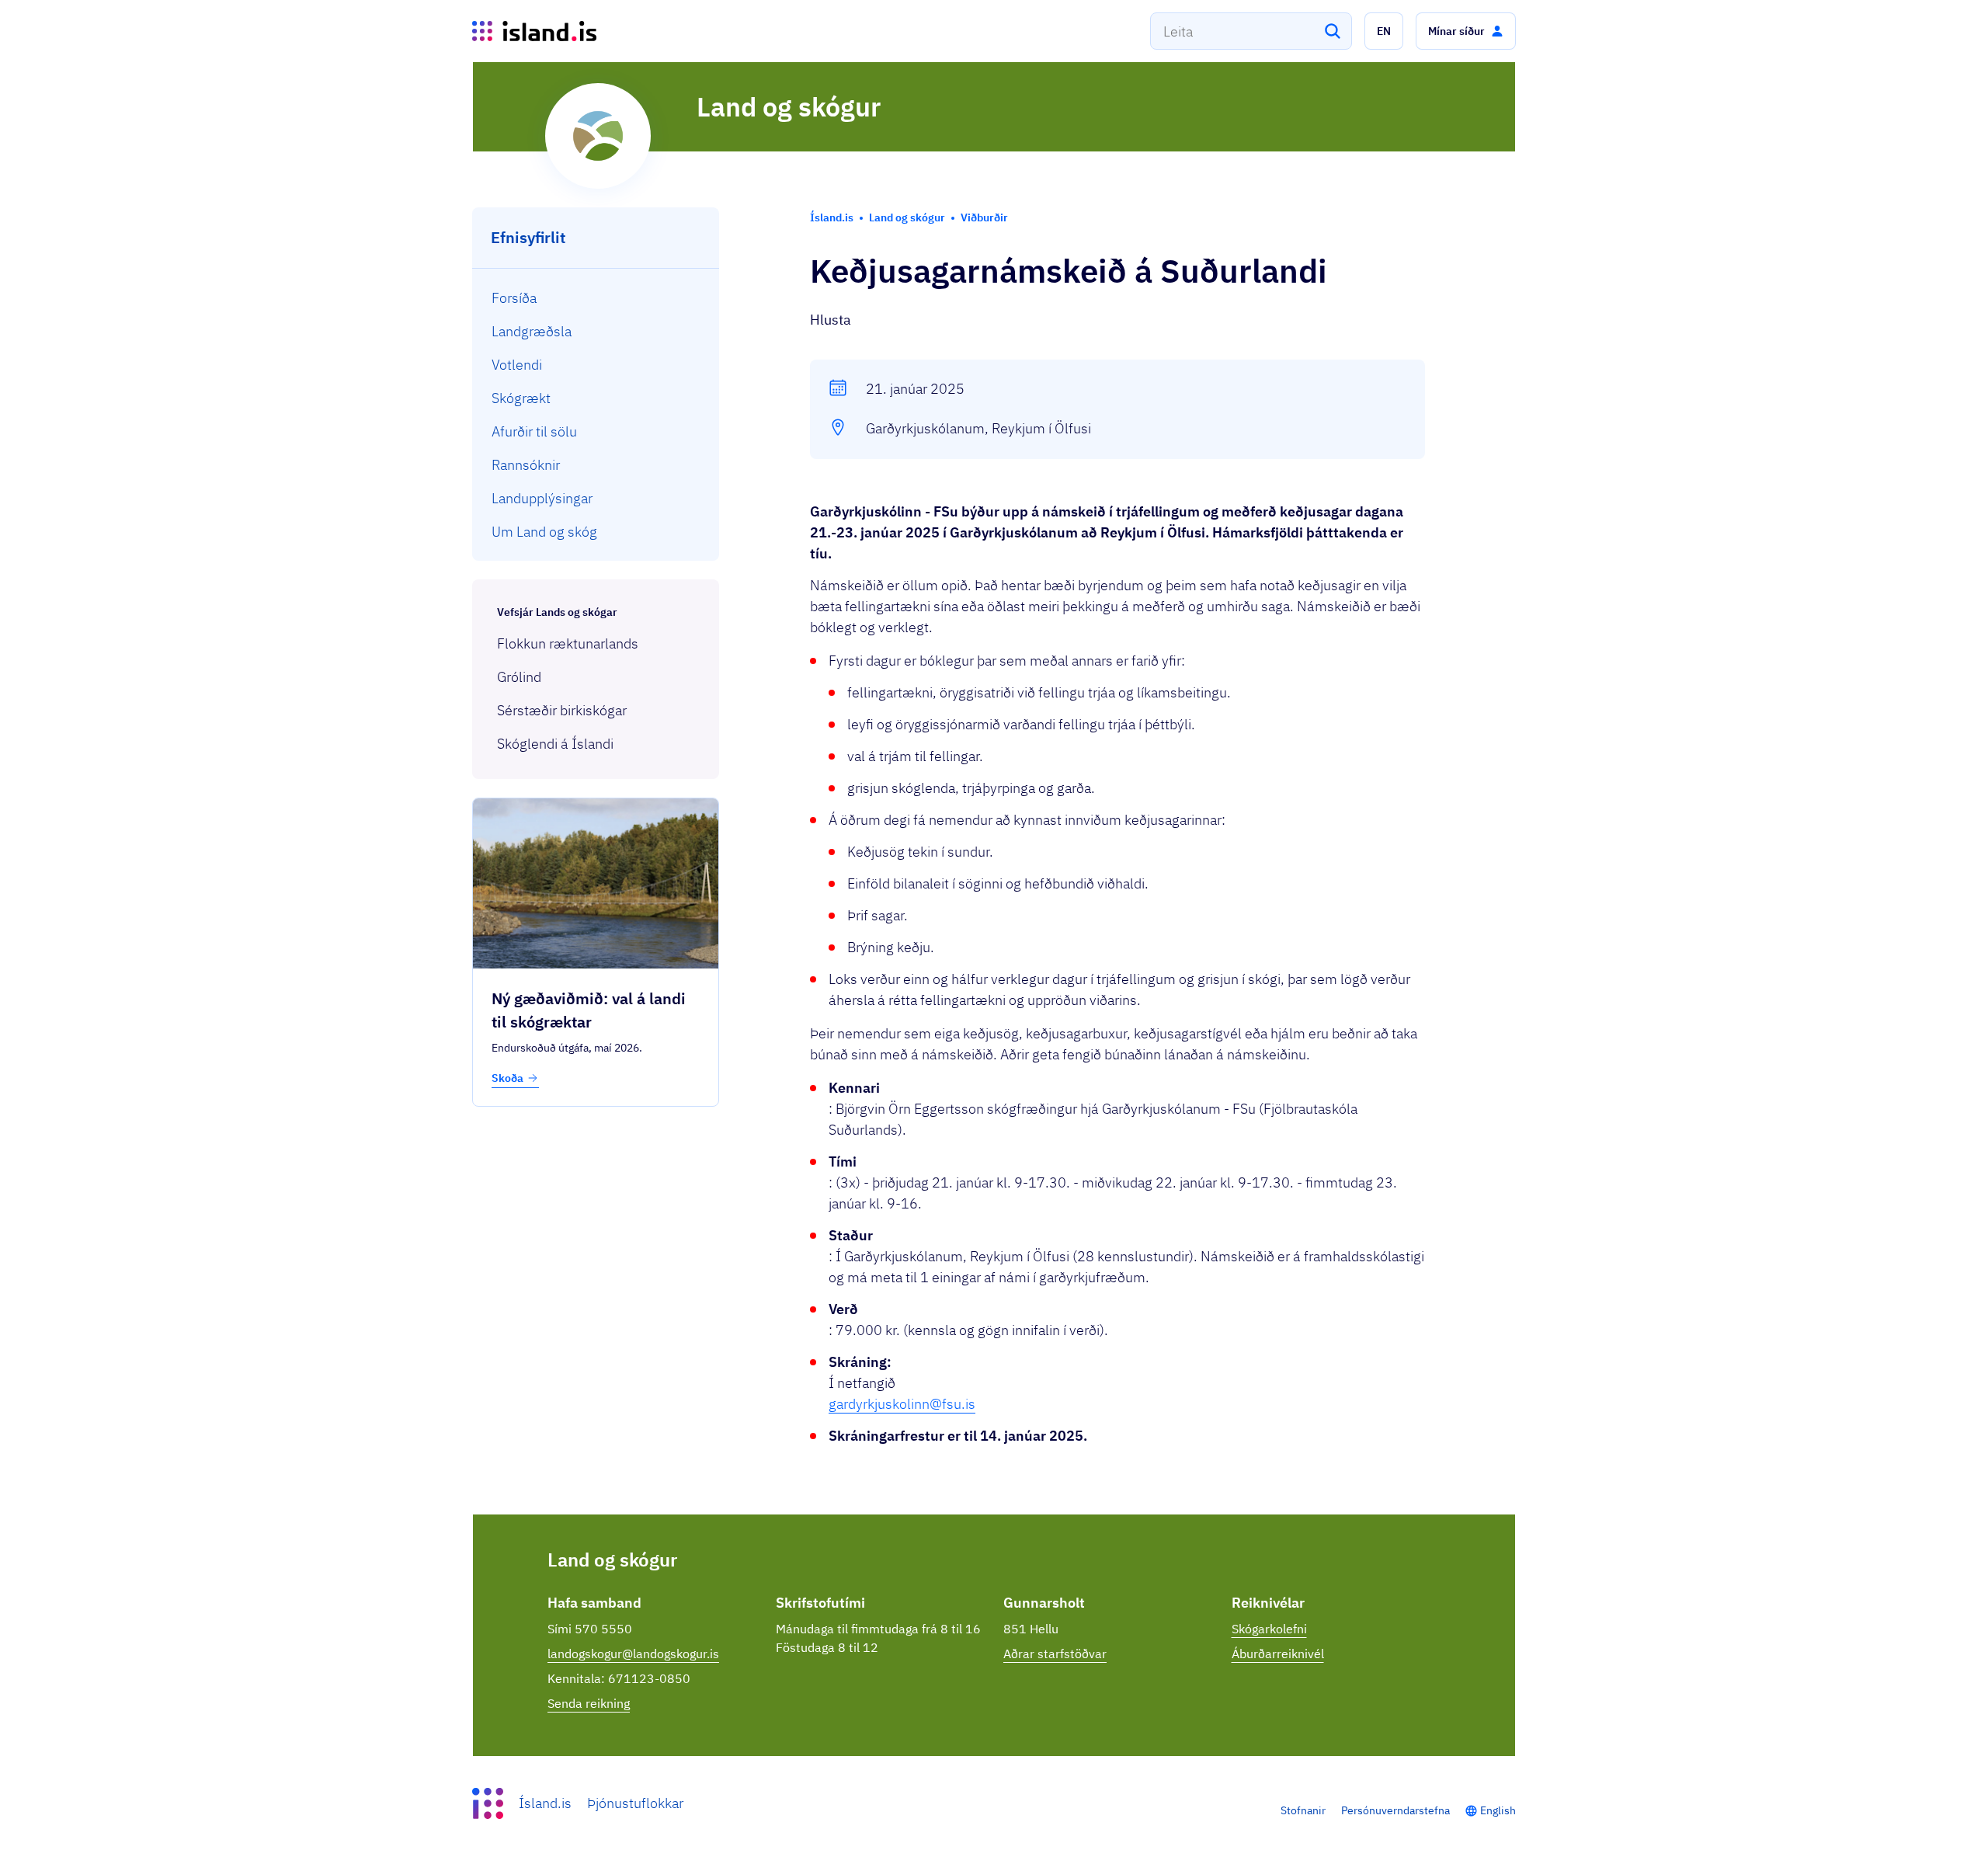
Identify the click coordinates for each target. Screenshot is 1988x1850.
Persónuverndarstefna (1395, 1810)
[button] (1384, 31)
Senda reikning (589, 1703)
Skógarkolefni (1269, 1629)
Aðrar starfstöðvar (1055, 1654)
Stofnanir (1303, 1810)
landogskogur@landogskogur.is (633, 1654)
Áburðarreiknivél (1278, 1654)
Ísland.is (545, 1803)
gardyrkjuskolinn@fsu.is (902, 1404)
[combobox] (1251, 31)
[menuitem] (596, 298)
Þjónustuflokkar (635, 1803)
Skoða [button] (507, 1078)
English (1498, 1810)
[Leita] (1333, 31)
